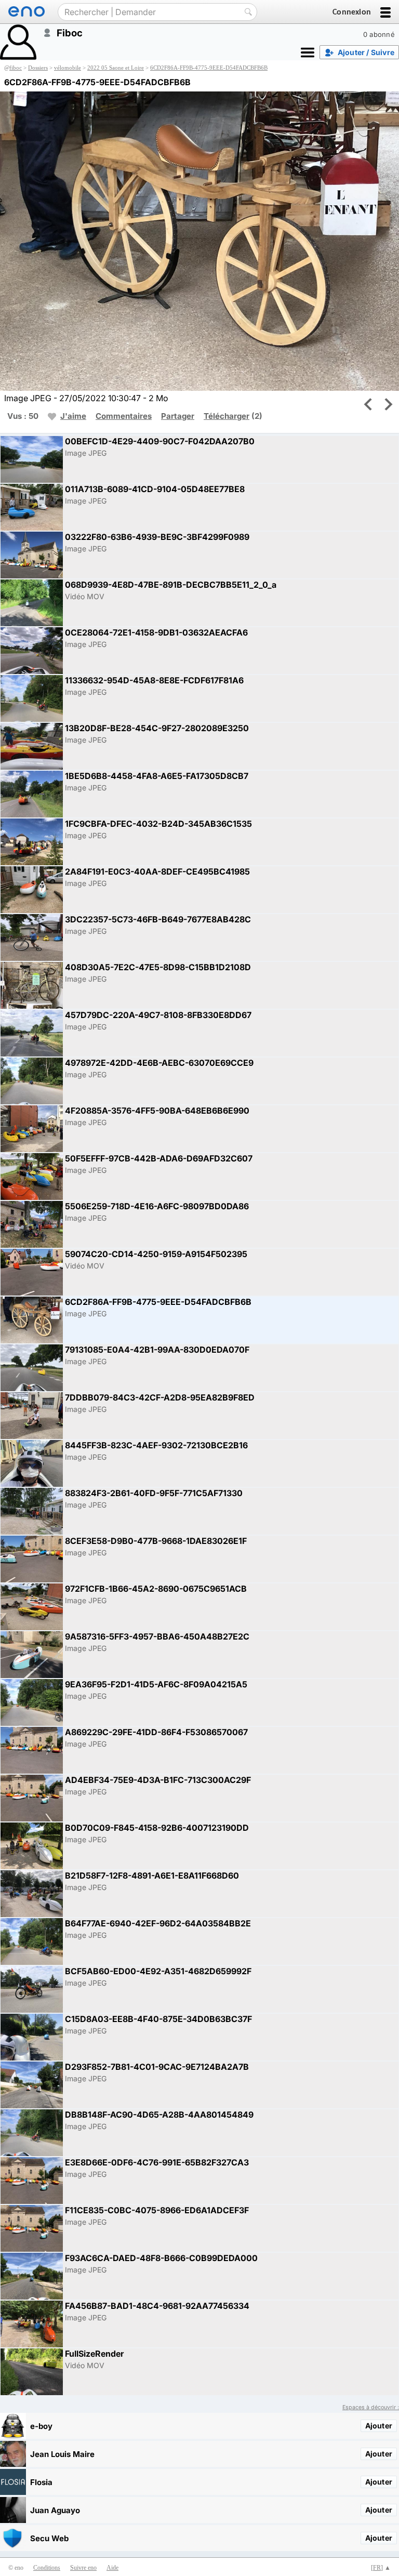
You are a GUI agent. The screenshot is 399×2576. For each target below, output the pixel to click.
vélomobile (68, 68)
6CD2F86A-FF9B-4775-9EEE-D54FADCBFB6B (209, 68)
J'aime (73, 416)
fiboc (16, 68)
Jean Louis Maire (62, 2454)
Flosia (41, 2482)
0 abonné (379, 34)
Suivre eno (83, 2568)
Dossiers (38, 68)
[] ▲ (381, 2568)
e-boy (41, 2426)
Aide (112, 2568)
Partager (178, 416)
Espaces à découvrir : (371, 2407)
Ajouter (379, 2426)
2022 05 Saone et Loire (116, 68)
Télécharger (227, 416)
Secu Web (49, 2538)
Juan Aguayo (55, 2510)
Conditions (47, 2568)
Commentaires (124, 416)
